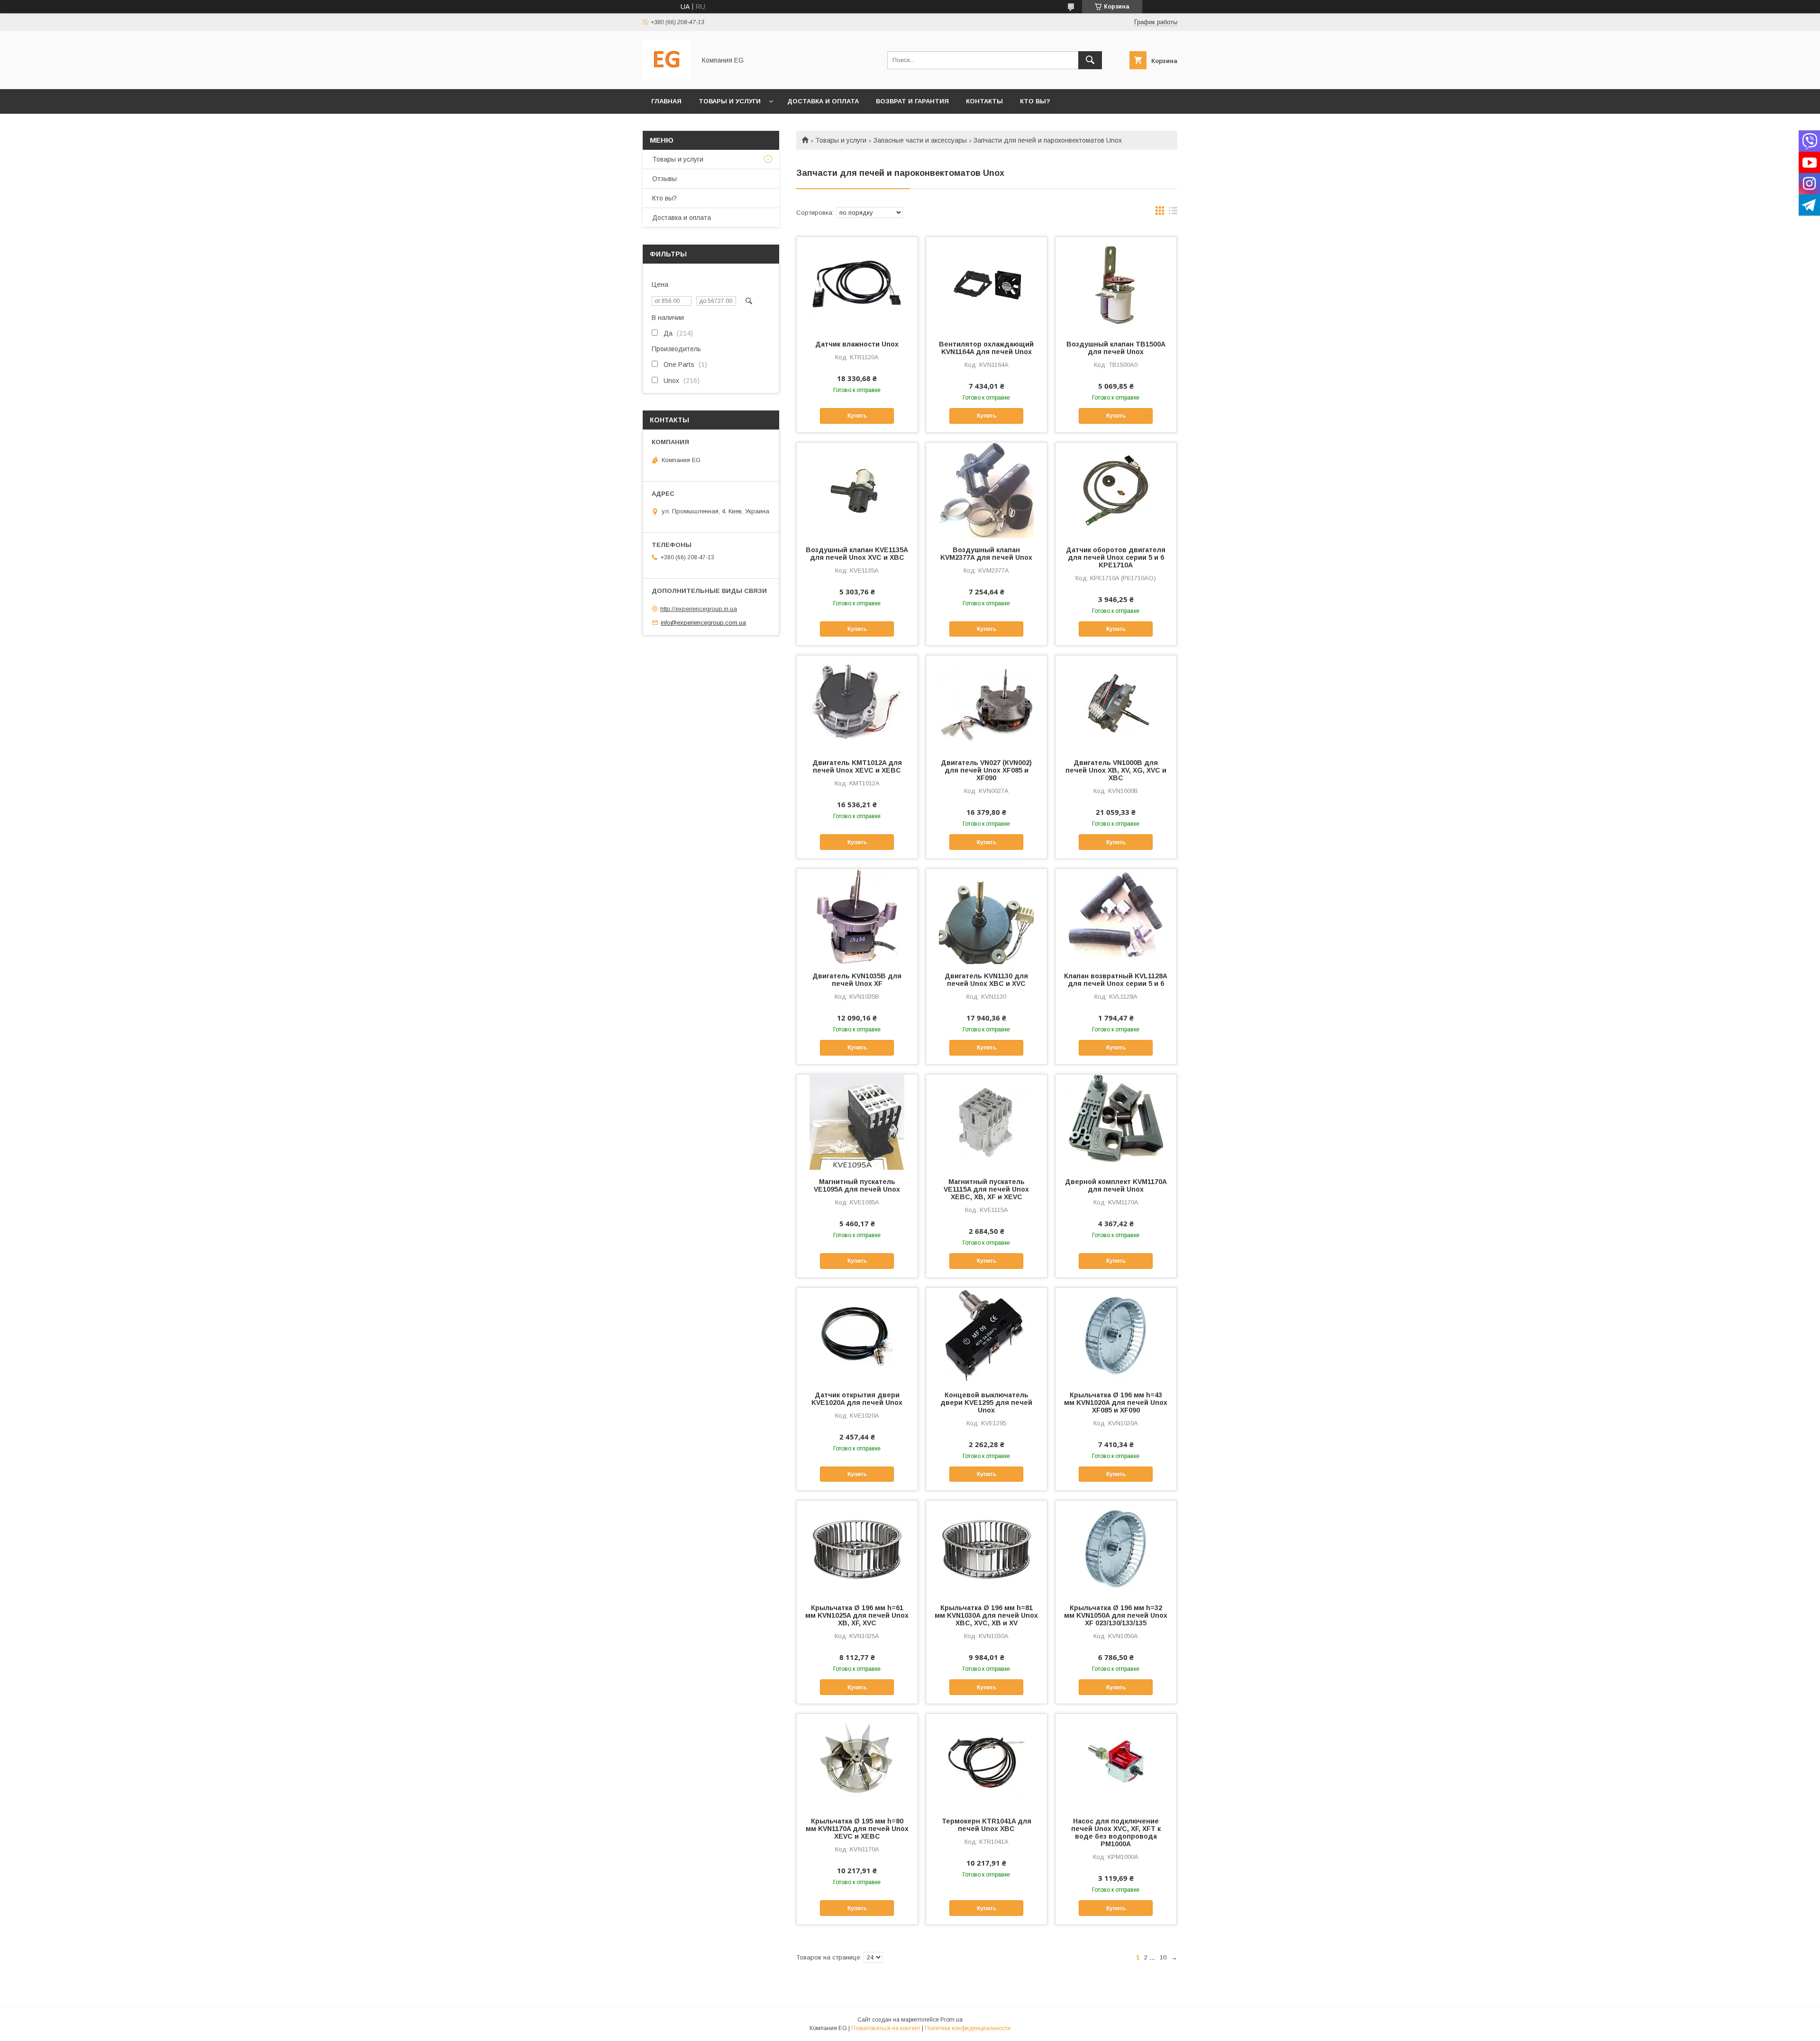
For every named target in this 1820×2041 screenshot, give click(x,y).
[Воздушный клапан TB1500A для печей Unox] (1116, 284)
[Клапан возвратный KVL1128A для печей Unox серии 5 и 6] (1116, 916)
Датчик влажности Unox (857, 344)
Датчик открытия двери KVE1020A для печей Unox (857, 1399)
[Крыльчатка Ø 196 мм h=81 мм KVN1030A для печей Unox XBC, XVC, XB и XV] (987, 1548)
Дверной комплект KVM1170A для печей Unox (1116, 1185)
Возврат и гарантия (912, 101)
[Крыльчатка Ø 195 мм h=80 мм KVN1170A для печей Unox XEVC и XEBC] (857, 1761)
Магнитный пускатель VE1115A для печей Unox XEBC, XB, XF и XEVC (986, 1189)
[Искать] (1090, 60)
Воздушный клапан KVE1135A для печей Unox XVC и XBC (857, 554)
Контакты (984, 101)
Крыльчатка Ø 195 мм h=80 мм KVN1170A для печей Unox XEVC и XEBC (857, 1829)
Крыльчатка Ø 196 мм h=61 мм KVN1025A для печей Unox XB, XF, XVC (857, 1615)
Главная (666, 101)
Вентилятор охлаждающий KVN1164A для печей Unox (986, 348)
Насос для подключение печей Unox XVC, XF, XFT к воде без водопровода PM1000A (1116, 1832)
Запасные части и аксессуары (920, 140)
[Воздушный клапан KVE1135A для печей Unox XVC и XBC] (857, 490)
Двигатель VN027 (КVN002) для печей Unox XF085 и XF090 (986, 770)
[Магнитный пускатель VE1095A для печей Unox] (857, 1122)
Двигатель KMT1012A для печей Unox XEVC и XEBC (857, 766)
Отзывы (664, 179)
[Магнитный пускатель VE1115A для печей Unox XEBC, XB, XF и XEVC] (987, 1122)
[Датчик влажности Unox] (857, 284)
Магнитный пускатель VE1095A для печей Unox (857, 1185)
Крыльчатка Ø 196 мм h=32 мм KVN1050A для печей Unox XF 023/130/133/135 (1116, 1615)
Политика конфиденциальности (968, 2028)
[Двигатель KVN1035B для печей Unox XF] (857, 916)
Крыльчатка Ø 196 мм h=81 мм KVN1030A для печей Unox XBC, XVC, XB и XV (986, 1615)
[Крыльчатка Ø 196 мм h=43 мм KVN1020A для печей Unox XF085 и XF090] (1116, 1335)
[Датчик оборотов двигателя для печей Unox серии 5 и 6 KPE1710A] (1116, 490)
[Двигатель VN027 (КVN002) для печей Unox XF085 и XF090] (987, 703)
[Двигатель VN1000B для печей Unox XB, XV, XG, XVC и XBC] (1116, 703)
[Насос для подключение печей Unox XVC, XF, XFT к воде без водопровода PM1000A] (1116, 1761)
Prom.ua (951, 2020)
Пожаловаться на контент (886, 2028)
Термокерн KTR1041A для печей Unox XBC (987, 1825)
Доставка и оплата (823, 101)
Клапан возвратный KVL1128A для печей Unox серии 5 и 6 (1116, 980)
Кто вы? (1035, 101)
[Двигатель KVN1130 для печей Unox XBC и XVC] (987, 916)
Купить (857, 416)
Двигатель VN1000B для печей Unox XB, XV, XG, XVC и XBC (1116, 770)
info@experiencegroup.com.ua (703, 623)
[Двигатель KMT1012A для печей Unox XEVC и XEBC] (857, 703)
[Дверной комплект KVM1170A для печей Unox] (1116, 1122)
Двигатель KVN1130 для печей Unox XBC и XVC (986, 980)
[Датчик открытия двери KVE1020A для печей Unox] (857, 1335)
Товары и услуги (730, 101)
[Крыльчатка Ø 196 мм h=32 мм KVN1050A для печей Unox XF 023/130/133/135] (1116, 1548)
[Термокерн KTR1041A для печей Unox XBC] (987, 1761)
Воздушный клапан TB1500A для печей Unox (1116, 348)
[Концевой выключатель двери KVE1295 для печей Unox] (987, 1335)
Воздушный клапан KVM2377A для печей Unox (986, 554)
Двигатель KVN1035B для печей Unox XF (857, 980)
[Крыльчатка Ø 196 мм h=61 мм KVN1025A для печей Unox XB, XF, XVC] (857, 1548)
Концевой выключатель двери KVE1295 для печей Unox (986, 1403)
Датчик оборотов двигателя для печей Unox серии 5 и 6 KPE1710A (1116, 557)
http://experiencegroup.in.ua (699, 609)
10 (1163, 1957)
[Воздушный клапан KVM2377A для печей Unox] (987, 490)
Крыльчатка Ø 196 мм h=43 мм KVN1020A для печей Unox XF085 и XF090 (1116, 1403)
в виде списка (1173, 213)
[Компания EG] (667, 77)
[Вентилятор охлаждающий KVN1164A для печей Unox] (987, 284)
